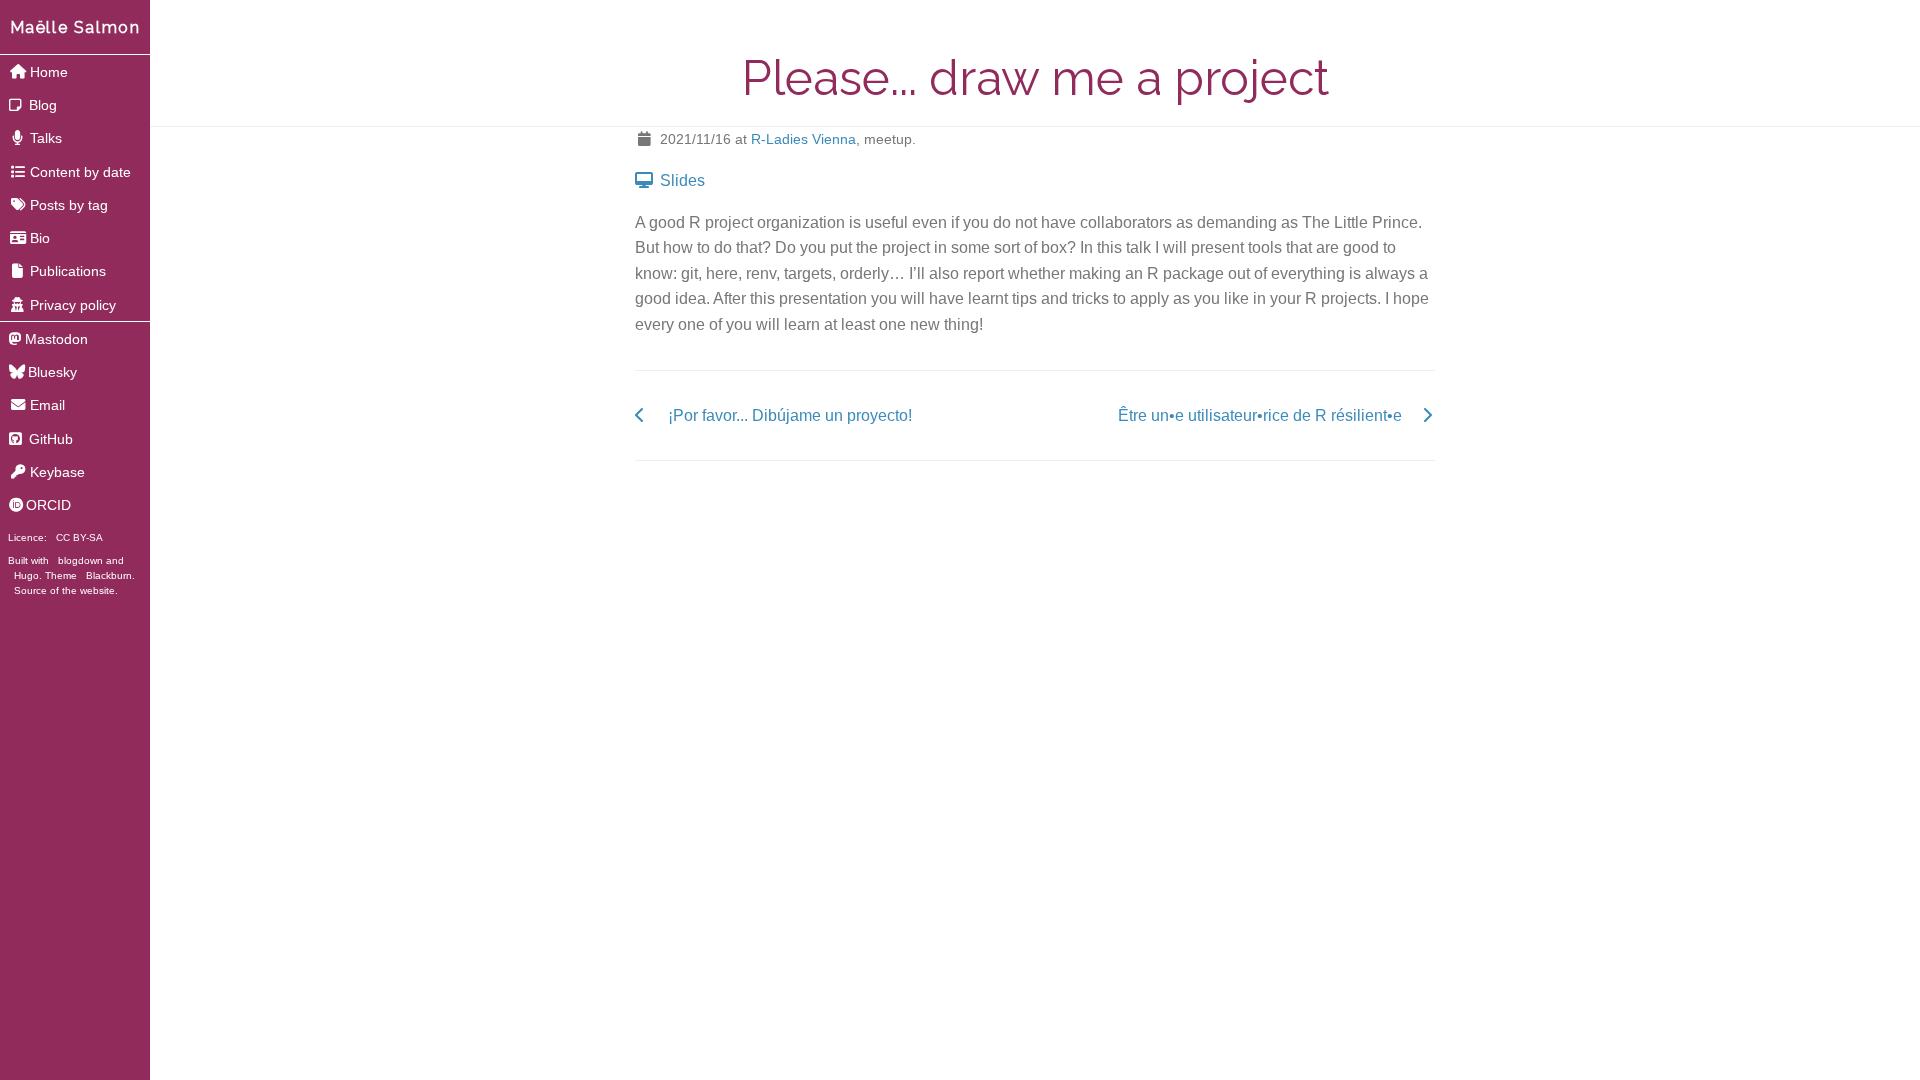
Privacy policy (73, 305)
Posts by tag (69, 205)
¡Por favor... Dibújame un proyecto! (790, 415)
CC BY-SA (79, 537)
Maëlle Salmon (75, 27)
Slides (680, 180)
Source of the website (64, 590)
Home (49, 72)
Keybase (57, 472)
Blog (41, 105)
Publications (68, 271)
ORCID (48, 505)
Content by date (80, 172)
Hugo (26, 575)
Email (47, 405)
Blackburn (109, 575)
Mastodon (56, 339)
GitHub (49, 439)
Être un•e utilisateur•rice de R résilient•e (1260, 415)
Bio (40, 238)
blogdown (80, 560)
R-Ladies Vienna (803, 139)
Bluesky (52, 372)
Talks (46, 138)
